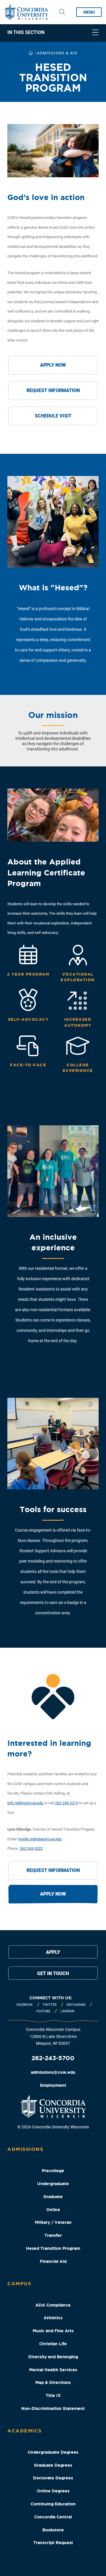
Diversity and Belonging (53, 2357)
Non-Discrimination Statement (53, 2408)
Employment (53, 2085)
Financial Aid (53, 2261)
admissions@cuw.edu (53, 2072)
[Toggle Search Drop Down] (62, 12)
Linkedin (67, 2011)
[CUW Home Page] (26, 12)
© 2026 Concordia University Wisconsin (53, 2127)
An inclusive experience (53, 1242)
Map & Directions (53, 2382)
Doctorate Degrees (53, 2478)
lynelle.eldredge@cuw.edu (40, 1839)
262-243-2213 (67, 1803)
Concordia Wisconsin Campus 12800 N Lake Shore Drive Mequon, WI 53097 (53, 2037)
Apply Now (53, 365)
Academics (25, 2431)
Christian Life (53, 2344)
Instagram (76, 2005)
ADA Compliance (53, 2305)
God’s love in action (46, 197)
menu (89, 12)
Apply (53, 1952)
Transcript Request (53, 2543)
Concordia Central (53, 2517)
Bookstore (53, 2530)
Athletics (53, 2318)
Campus (19, 2284)
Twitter (50, 2005)
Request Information (53, 390)
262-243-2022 (31, 1848)
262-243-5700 (53, 2058)
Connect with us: (51, 1998)
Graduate (53, 2197)
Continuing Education (53, 2504)
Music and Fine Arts (53, 2331)
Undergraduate (53, 2184)
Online (53, 2210)
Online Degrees (53, 2491)
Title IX (53, 2395)
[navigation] (53, 33)
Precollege (53, 2171)
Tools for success (53, 1509)
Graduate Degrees (53, 2465)
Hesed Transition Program (53, 2248)
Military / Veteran (53, 2222)
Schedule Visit (53, 416)
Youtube (43, 2011)
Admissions (25, 2149)
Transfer (53, 2235)
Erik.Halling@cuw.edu (25, 1803)
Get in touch (53, 1973)
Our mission (53, 715)
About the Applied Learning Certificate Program (46, 872)
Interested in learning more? (49, 1748)
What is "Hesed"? (53, 587)
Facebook (25, 2005)
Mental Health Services (53, 2370)
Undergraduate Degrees (53, 2452)
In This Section (26, 33)
